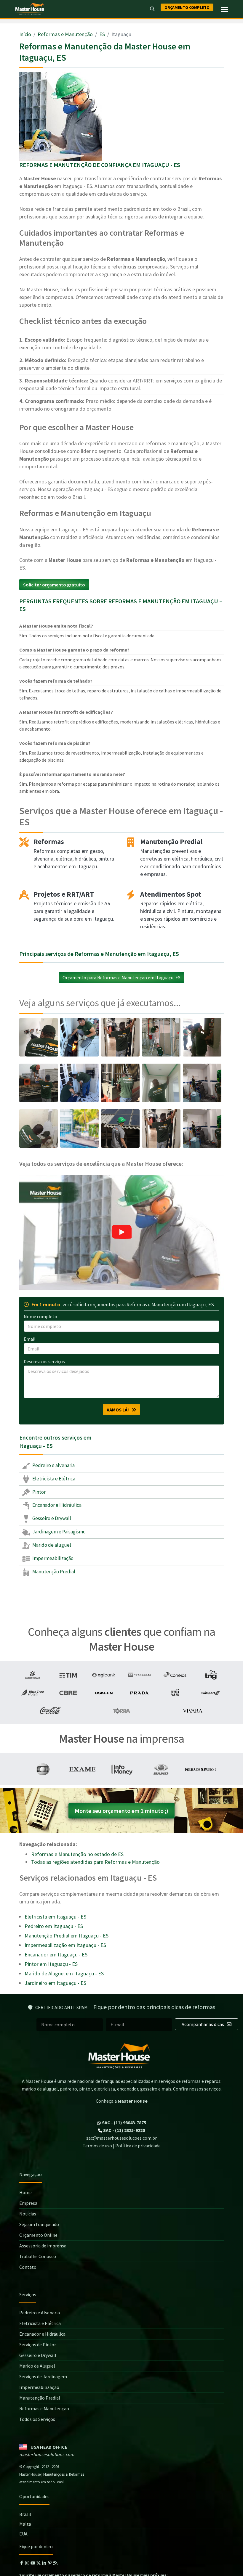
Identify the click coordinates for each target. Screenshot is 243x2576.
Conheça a (122, 2101)
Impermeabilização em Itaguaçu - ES (65, 1945)
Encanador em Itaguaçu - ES (56, 1954)
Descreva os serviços (44, 1361)
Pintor (39, 1492)
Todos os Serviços (37, 2419)
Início (25, 34)
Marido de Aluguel (37, 2366)
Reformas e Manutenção (65, 34)
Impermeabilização (52, 1558)
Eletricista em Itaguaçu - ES (55, 1917)
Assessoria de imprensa (43, 2246)
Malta (25, 2524)
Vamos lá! (119, 1410)
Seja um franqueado (39, 2224)
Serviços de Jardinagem (43, 2376)
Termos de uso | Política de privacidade (122, 2146)
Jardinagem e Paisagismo (59, 1532)
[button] (121, 1232)
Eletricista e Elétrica (53, 1479)
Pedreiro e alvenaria (53, 1465)
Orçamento (187, 7)
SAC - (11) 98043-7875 (124, 2122)
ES (102, 34)
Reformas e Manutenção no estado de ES (77, 1854)
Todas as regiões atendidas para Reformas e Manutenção (95, 1862)
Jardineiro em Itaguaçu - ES (55, 1983)
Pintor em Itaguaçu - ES (51, 1964)
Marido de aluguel (51, 1545)
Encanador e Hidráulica (56, 1505)
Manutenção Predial (53, 1572)
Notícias (28, 2214)
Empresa (28, 2203)
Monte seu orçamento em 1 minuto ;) (121, 1811)
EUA (23, 2534)
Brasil (25, 2514)
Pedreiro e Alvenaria (40, 2313)
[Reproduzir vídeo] (121, 1232)
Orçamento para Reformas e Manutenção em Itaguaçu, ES (121, 977)
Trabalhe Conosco (38, 2256)
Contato (28, 2267)
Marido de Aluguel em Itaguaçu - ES (64, 1973)
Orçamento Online (38, 2235)
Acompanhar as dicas (203, 2024)
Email (30, 1339)
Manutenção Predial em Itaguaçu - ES (67, 1936)
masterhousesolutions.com (47, 2454)
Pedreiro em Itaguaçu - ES (54, 1926)
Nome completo (40, 1316)
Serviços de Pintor (38, 2345)
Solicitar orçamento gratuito (54, 585)
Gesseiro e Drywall (51, 1518)
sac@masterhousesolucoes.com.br (121, 2138)
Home (25, 2192)
